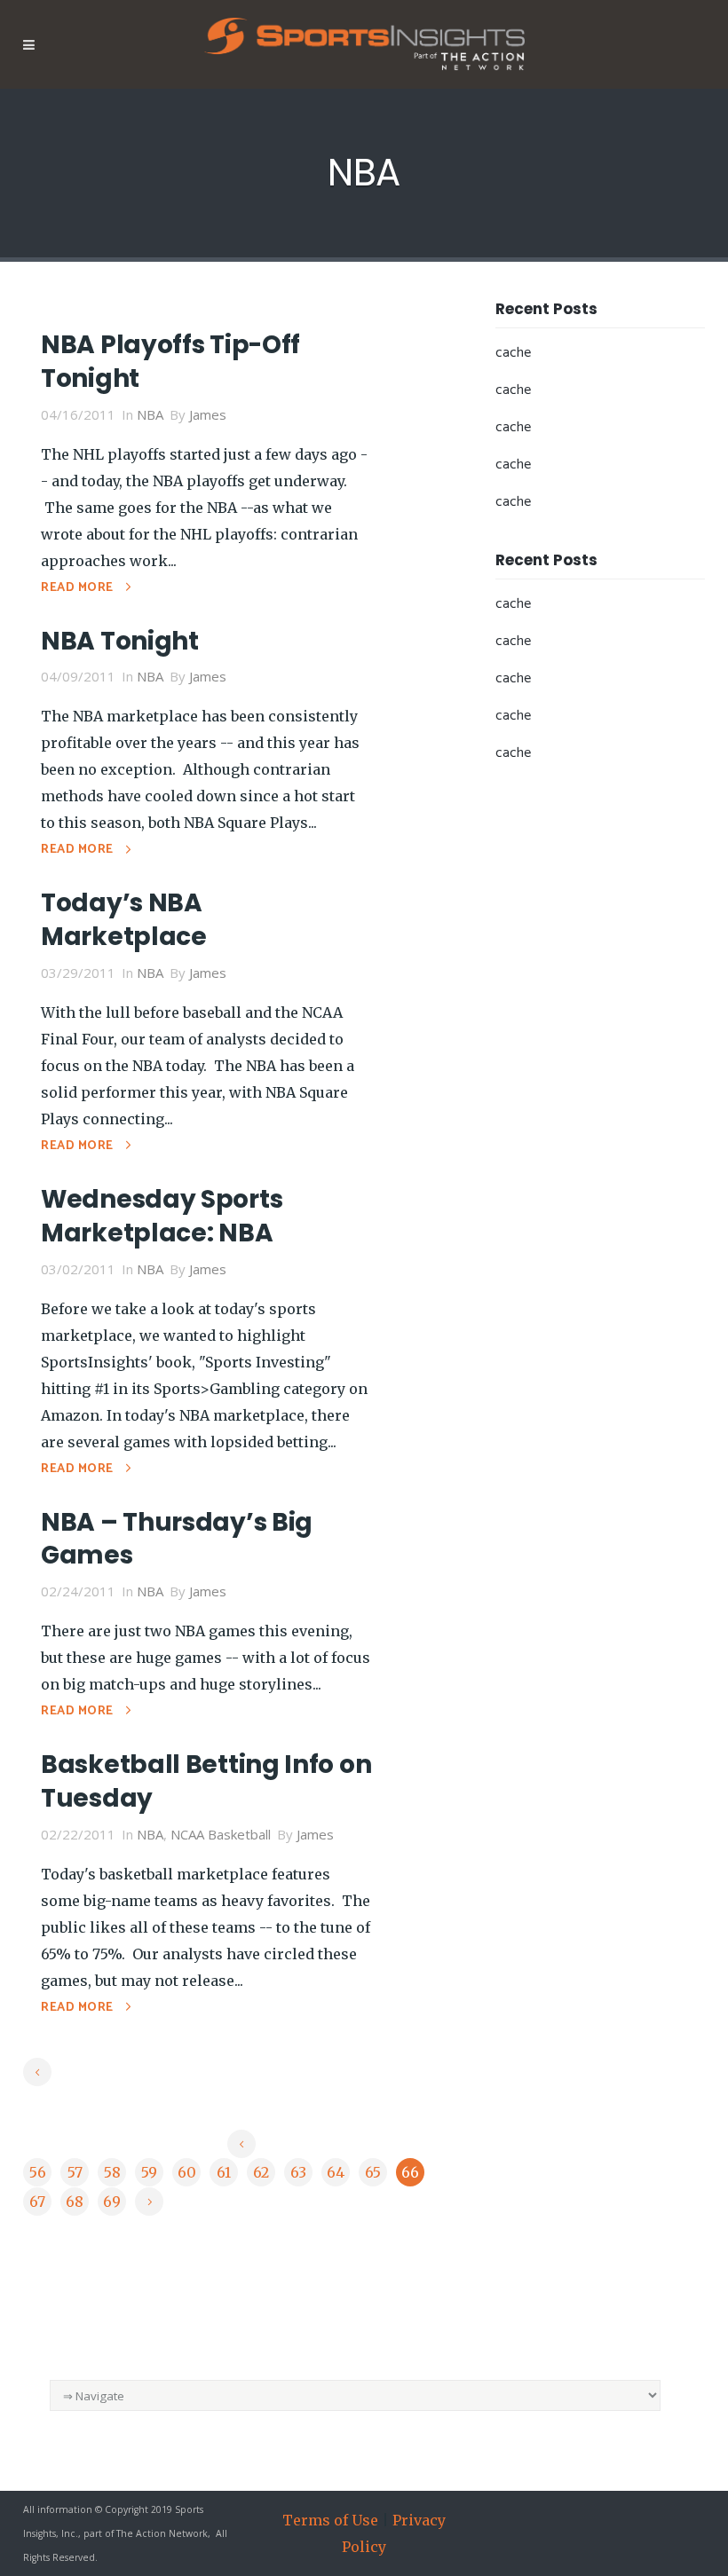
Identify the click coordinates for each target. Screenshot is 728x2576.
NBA (150, 414)
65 (373, 2172)
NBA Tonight (120, 641)
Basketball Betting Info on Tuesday (206, 1781)
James (208, 414)
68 (75, 2202)
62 (261, 2172)
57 (75, 2172)
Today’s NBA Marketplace (124, 920)
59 (149, 2172)
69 (112, 2202)
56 (38, 2172)
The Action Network (162, 2533)
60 (187, 2172)
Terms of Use (330, 2520)
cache (513, 353)
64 (336, 2172)
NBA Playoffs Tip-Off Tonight (170, 362)
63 (298, 2172)
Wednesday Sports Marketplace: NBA (162, 1216)
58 (112, 2172)
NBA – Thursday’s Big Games (177, 1539)
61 (224, 2172)
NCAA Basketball (221, 1834)
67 (37, 2202)
